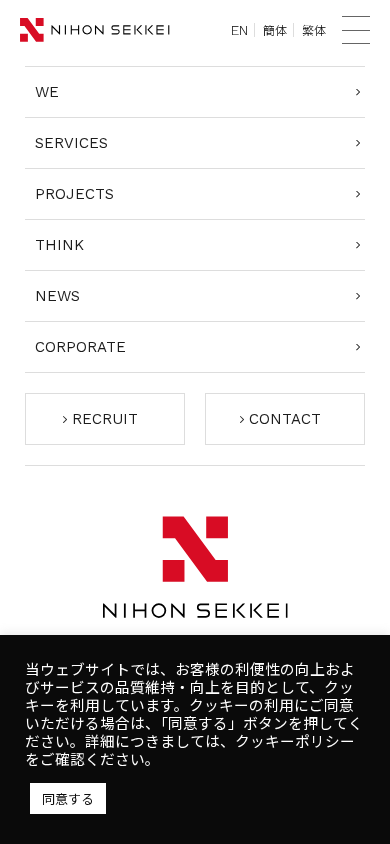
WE (47, 92)
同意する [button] (68, 798)
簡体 (275, 30)
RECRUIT (105, 419)
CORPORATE (80, 347)
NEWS (57, 296)
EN (239, 30)
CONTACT (285, 419)
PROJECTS (74, 194)
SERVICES (71, 143)
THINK (59, 245)
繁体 (314, 30)
